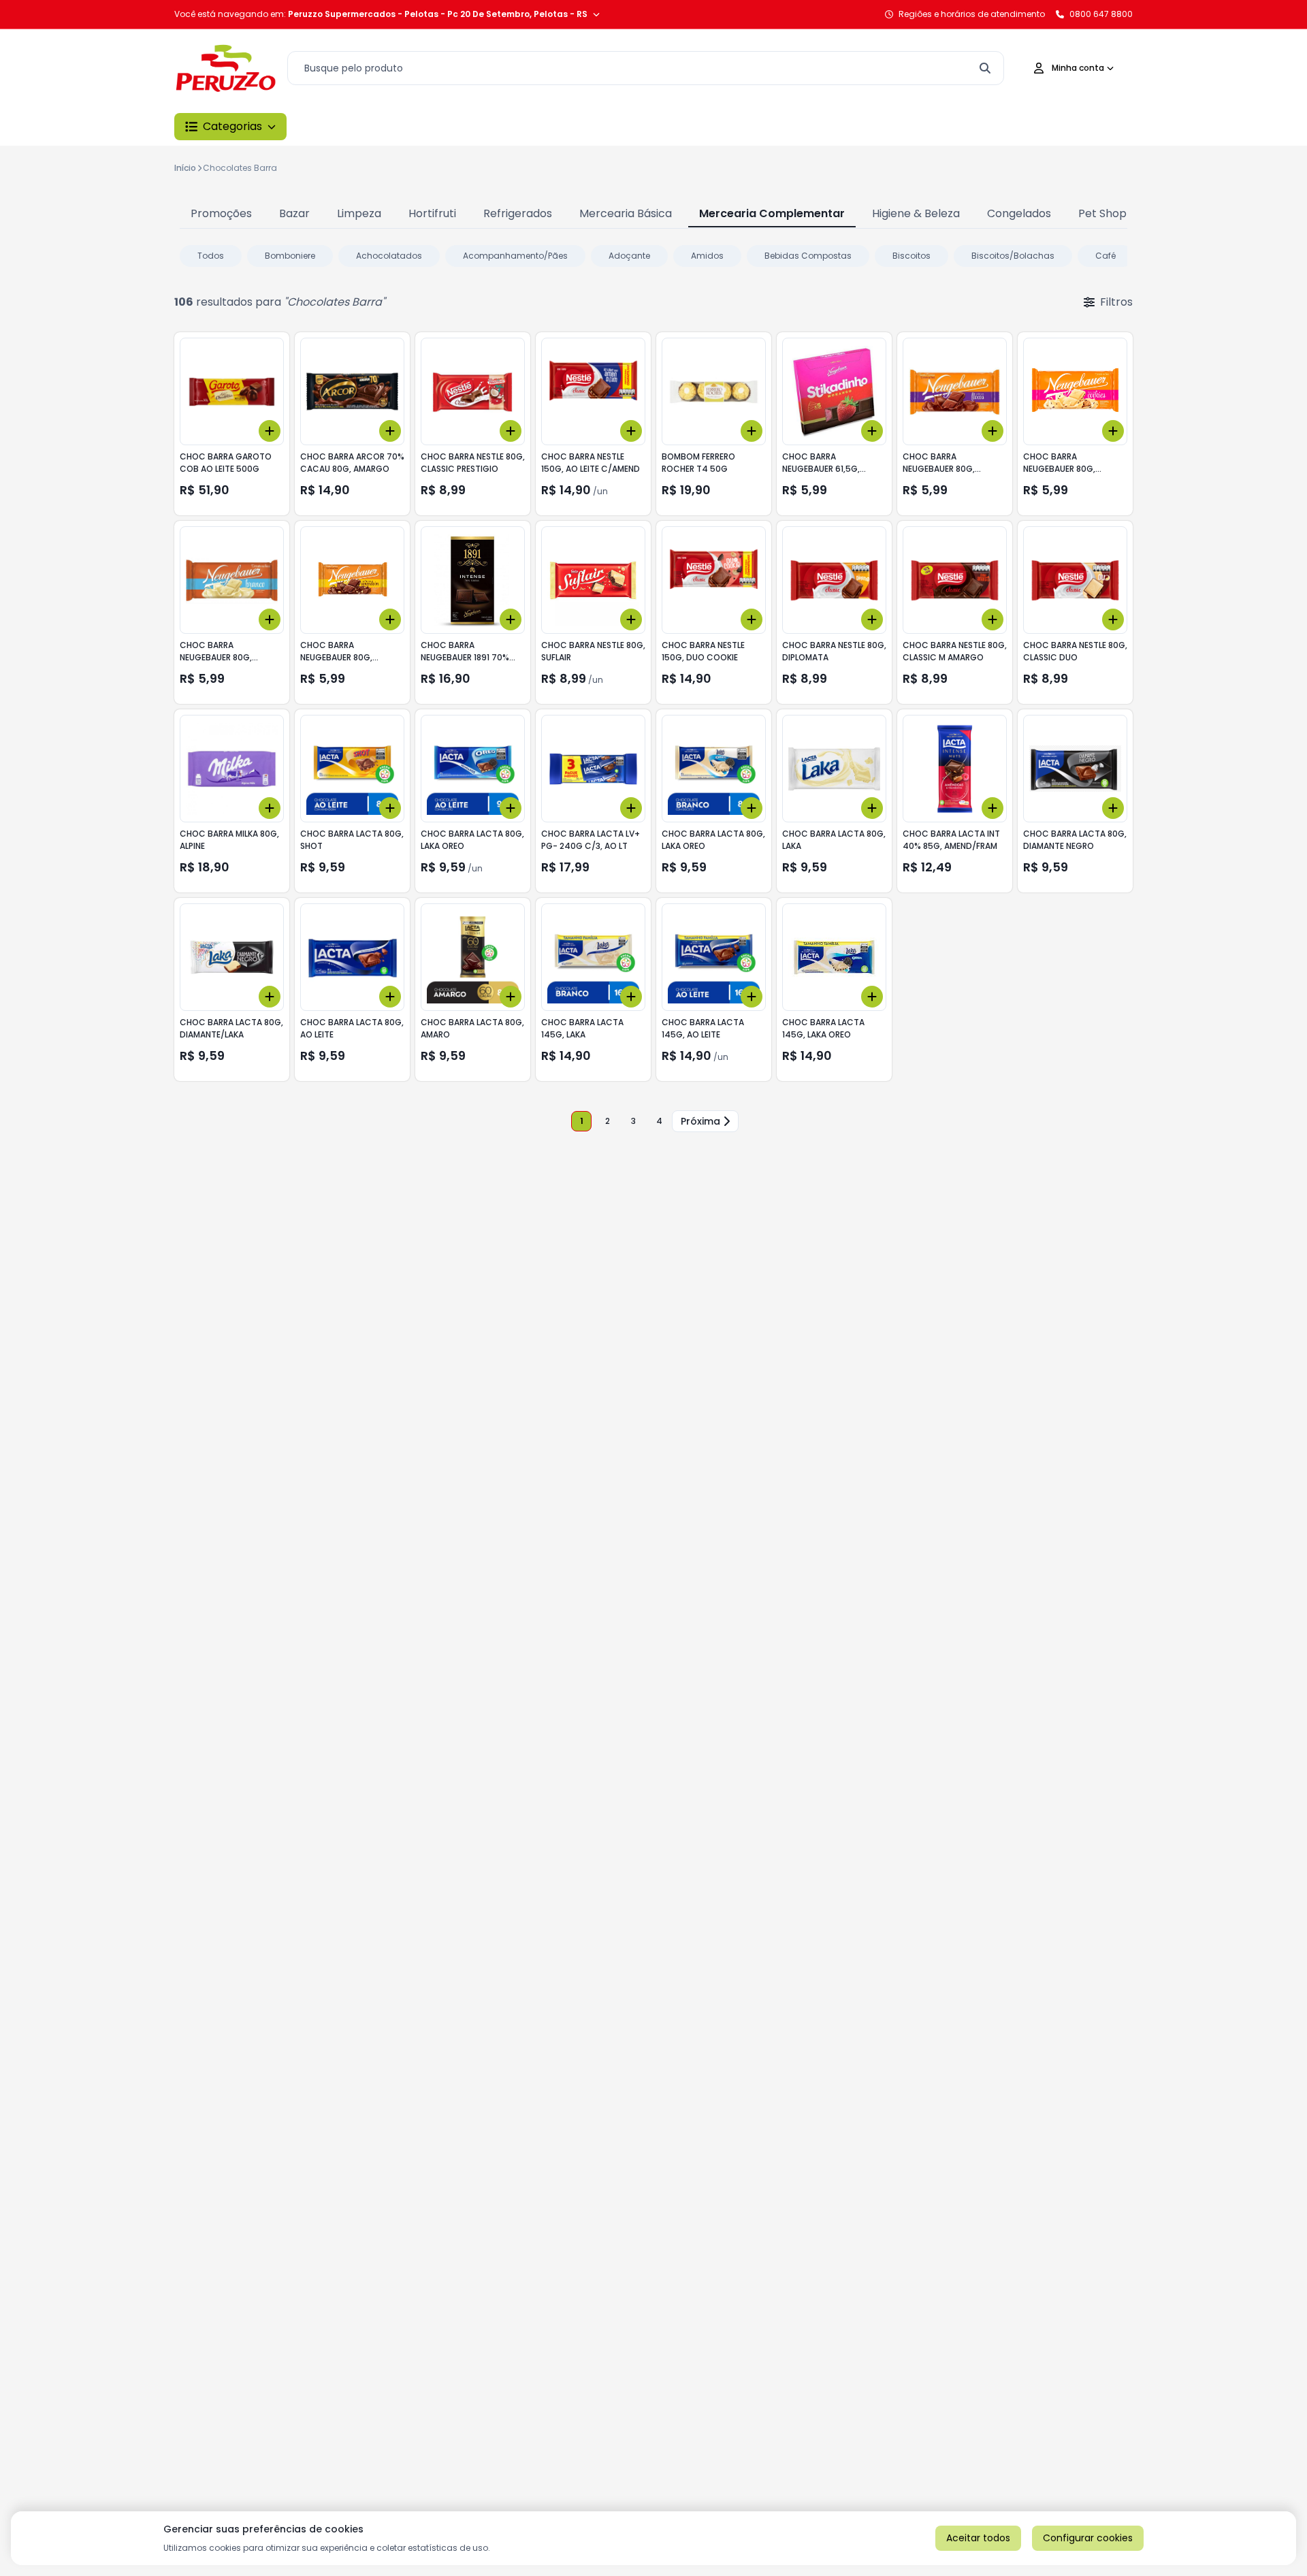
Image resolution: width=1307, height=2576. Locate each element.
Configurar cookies (1088, 2538)
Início (185, 168)
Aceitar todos (978, 2538)
